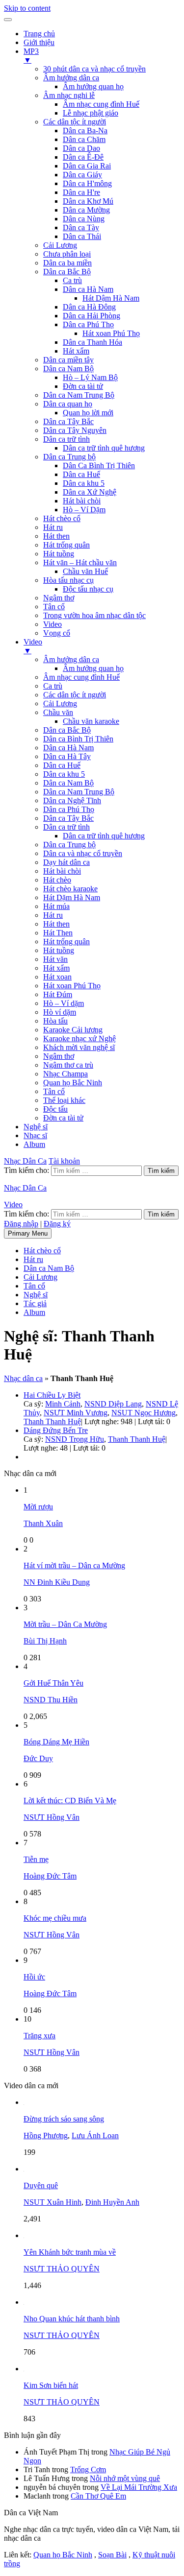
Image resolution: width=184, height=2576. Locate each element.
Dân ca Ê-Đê (83, 157)
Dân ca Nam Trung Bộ (79, 395)
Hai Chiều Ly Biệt (52, 1395)
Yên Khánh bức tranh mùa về (70, 2252)
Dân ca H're (81, 192)
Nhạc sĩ (35, 1135)
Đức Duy (38, 1758)
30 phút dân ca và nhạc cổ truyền (94, 69)
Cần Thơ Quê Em (98, 2496)
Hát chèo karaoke (70, 889)
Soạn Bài (112, 2555)
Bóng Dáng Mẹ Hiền (56, 1742)
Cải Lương (60, 245)
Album (34, 1144)
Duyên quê (41, 2185)
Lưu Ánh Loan (95, 2135)
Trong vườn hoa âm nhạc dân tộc (94, 615)
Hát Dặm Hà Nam (72, 897)
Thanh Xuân (43, 1523)
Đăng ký (57, 1224)
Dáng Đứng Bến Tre (56, 1430)
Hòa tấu (55, 1021)
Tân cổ (54, 607)
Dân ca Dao (81, 148)
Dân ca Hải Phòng (92, 316)
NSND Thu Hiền (51, 1700)
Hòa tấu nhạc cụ (68, 580)
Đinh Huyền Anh (112, 2202)
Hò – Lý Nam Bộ (90, 377)
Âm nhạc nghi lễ (69, 95)
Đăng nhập (21, 1224)
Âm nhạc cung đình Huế (101, 104)
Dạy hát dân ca (66, 862)
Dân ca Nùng (84, 219)
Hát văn (55, 959)
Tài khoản (64, 1161)
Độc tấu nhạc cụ (88, 589)
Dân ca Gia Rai (87, 166)
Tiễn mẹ (36, 1859)
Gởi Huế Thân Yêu (53, 1683)
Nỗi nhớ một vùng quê (125, 2478)
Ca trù (72, 280)
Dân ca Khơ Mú (88, 201)
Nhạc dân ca (23, 1378)
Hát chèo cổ (62, 518)
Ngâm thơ (59, 598)
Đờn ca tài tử (83, 386)
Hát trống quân (66, 545)
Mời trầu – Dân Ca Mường (65, 1624)
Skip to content (27, 8)
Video (53, 624)
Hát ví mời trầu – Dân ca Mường (74, 1565)
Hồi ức (34, 1977)
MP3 (31, 56)
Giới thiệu (39, 42)
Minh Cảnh (63, 1404)
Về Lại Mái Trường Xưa (139, 2487)
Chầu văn (58, 712)
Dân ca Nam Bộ (68, 369)
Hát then (56, 536)
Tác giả (35, 1303)
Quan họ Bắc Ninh (73, 1083)
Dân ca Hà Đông (89, 307)
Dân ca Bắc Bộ (67, 272)
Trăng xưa (39, 2036)
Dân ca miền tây (68, 360)
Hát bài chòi (82, 501)
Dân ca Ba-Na (85, 131)
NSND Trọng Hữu (75, 1439)
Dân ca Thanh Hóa (92, 342)
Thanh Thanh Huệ (52, 1421)
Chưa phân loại (67, 254)
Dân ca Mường (86, 210)
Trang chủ (39, 34)
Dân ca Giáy (82, 175)
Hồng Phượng (46, 2135)
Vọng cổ (57, 633)
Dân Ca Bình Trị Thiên (99, 465)
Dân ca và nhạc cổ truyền (83, 853)
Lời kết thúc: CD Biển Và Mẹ (70, 1801)
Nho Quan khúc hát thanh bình (72, 2319)
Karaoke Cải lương (73, 1030)
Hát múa (56, 906)
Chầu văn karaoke (91, 721)
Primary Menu (28, 1233)
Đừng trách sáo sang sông (64, 2119)
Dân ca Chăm (84, 139)
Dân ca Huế (81, 474)
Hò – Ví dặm (64, 1003)
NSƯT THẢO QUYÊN (62, 2269)
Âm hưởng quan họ (93, 86)
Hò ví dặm (60, 1012)
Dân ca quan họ (68, 404)
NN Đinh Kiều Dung (57, 1582)
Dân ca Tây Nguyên (75, 430)
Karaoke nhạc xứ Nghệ (79, 1038)
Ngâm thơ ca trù (68, 1065)
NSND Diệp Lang (113, 1404)
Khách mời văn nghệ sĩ (79, 1047)
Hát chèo (57, 880)
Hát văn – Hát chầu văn (80, 562)
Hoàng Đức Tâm (50, 1876)
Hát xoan (57, 977)
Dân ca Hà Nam (88, 289)
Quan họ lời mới (88, 413)
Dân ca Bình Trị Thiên (78, 739)
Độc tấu (55, 1109)
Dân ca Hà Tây (67, 756)
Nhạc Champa (66, 1074)
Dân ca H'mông (87, 183)
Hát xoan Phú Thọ (111, 333)
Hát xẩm (76, 351)
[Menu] (8, 20)
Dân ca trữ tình (66, 439)
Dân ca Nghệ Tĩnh (72, 800)
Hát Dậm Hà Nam (111, 298)
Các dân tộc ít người (75, 122)
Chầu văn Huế (85, 571)
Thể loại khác (64, 1100)
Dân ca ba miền (67, 263)
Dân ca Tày (81, 227)
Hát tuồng (59, 554)
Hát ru (53, 527)
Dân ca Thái (82, 236)
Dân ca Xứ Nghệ (90, 492)
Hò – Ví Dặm (84, 510)
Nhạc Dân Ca (25, 1161)
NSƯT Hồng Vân (52, 1817)
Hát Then (58, 933)
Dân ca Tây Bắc (68, 421)
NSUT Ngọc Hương (144, 1413)
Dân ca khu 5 (84, 483)
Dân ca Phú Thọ (88, 324)
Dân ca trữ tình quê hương (104, 448)
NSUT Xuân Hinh (53, 2202)
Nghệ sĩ (36, 1127)
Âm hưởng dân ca (71, 78)
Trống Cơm (88, 2469)
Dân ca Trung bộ (69, 457)
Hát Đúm (58, 994)
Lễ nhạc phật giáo (91, 113)
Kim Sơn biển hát (51, 2385)
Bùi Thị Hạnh (45, 1641)
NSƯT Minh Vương (76, 1413)
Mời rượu (38, 1507)
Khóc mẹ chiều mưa (55, 1918)
